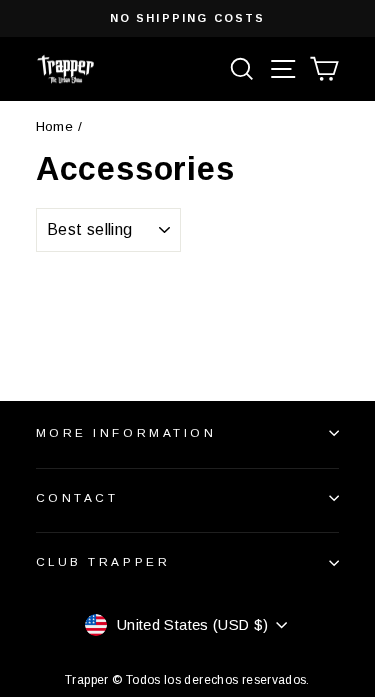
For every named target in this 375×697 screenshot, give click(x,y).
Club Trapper (103, 561)
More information (126, 432)
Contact (77, 497)
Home (54, 126)
